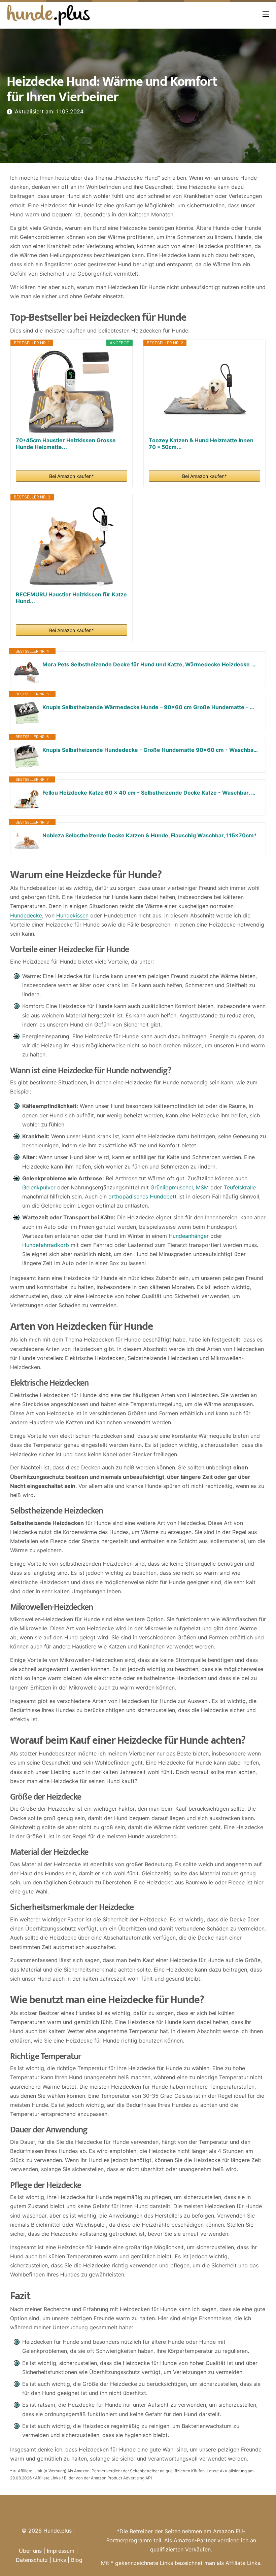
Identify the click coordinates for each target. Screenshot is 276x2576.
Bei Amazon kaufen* (72, 476)
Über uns (30, 2551)
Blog (77, 2560)
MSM (202, 1187)
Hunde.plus (58, 2531)
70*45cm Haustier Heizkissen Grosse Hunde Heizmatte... (66, 444)
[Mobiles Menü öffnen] (266, 14)
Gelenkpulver (39, 1187)
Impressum (61, 2551)
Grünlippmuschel (172, 1187)
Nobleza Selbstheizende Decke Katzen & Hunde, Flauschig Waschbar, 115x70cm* (150, 835)
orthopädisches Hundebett (143, 1196)
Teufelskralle (240, 1187)
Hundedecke (26, 915)
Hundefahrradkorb (46, 1245)
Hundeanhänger (189, 1236)
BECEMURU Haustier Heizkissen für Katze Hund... (71, 598)
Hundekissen (72, 915)
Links (59, 2560)
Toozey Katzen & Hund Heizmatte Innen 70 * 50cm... (201, 444)
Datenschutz (32, 2560)
